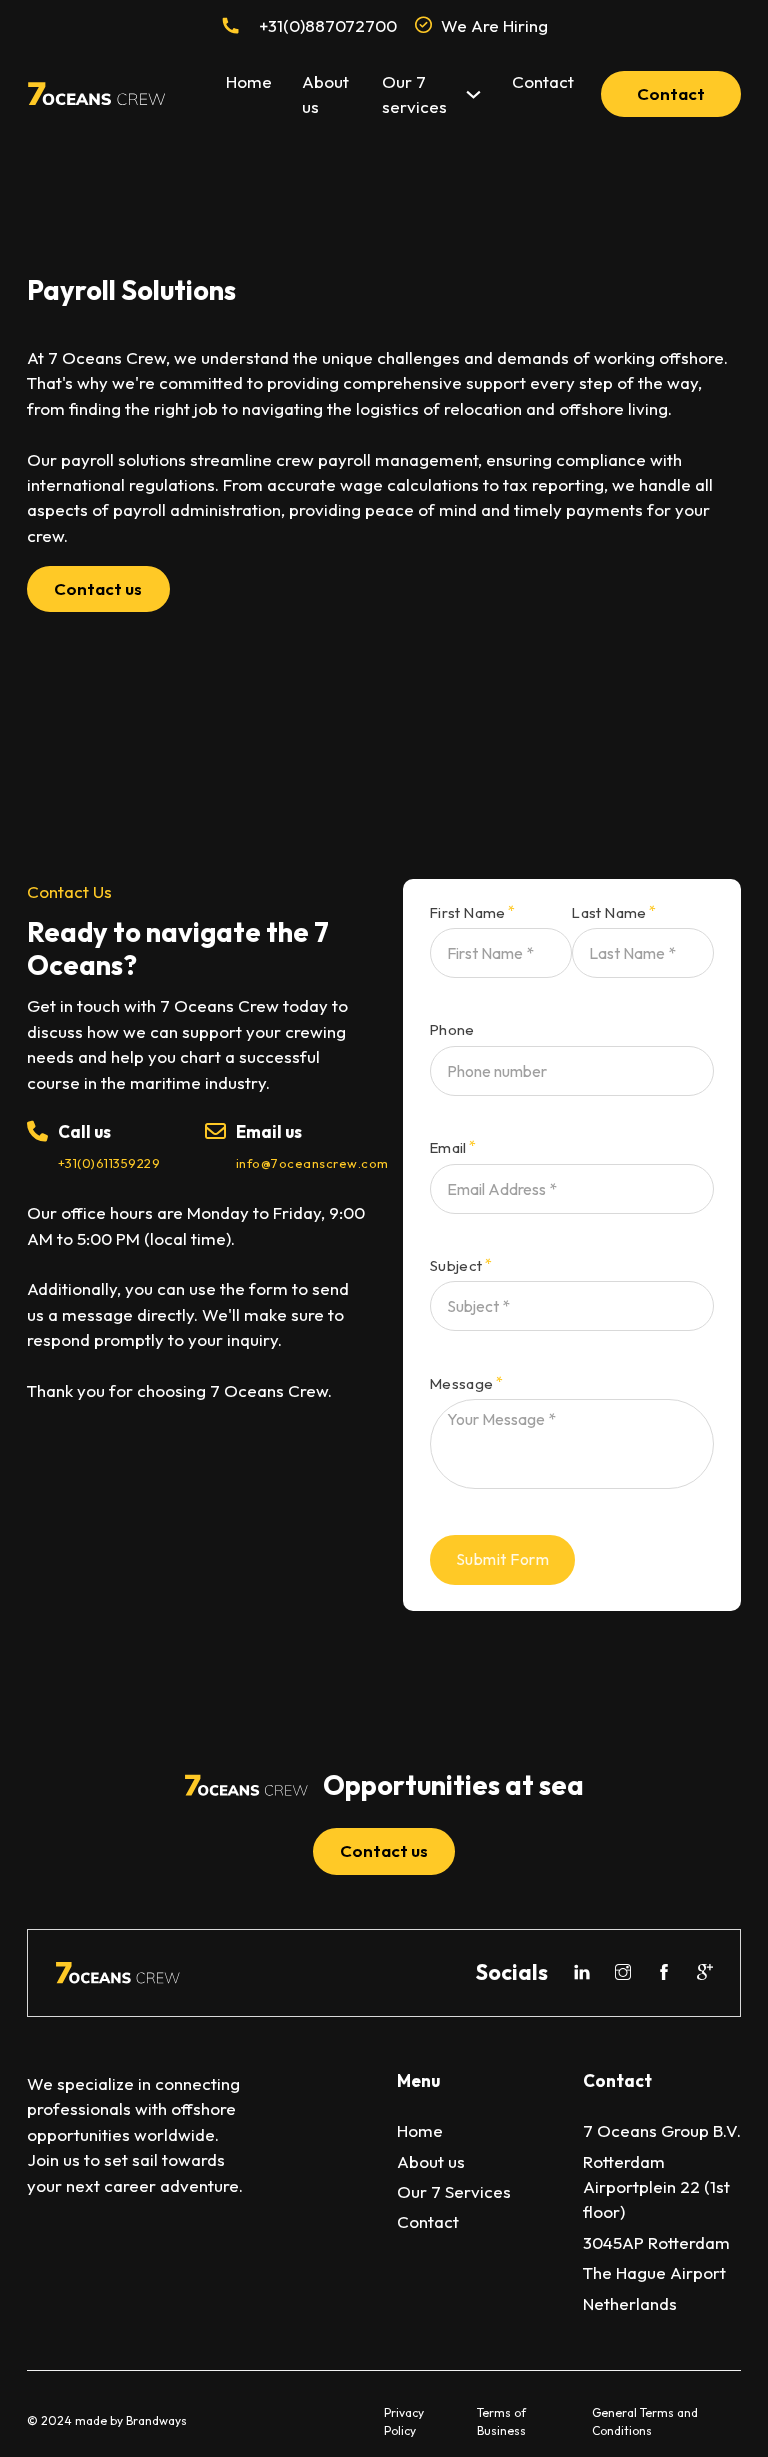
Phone (452, 1030)
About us (325, 94)
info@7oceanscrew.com (312, 1163)
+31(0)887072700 (328, 25)
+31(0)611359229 (109, 1163)
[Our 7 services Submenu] (473, 94)
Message (462, 1384)
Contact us (98, 588)
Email (448, 1148)
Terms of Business (501, 2421)
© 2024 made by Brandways (107, 2420)
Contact (543, 81)
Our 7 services (414, 94)
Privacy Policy (404, 2421)
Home (249, 81)
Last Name (609, 913)
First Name (468, 913)
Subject (456, 1266)
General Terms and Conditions (645, 2421)
